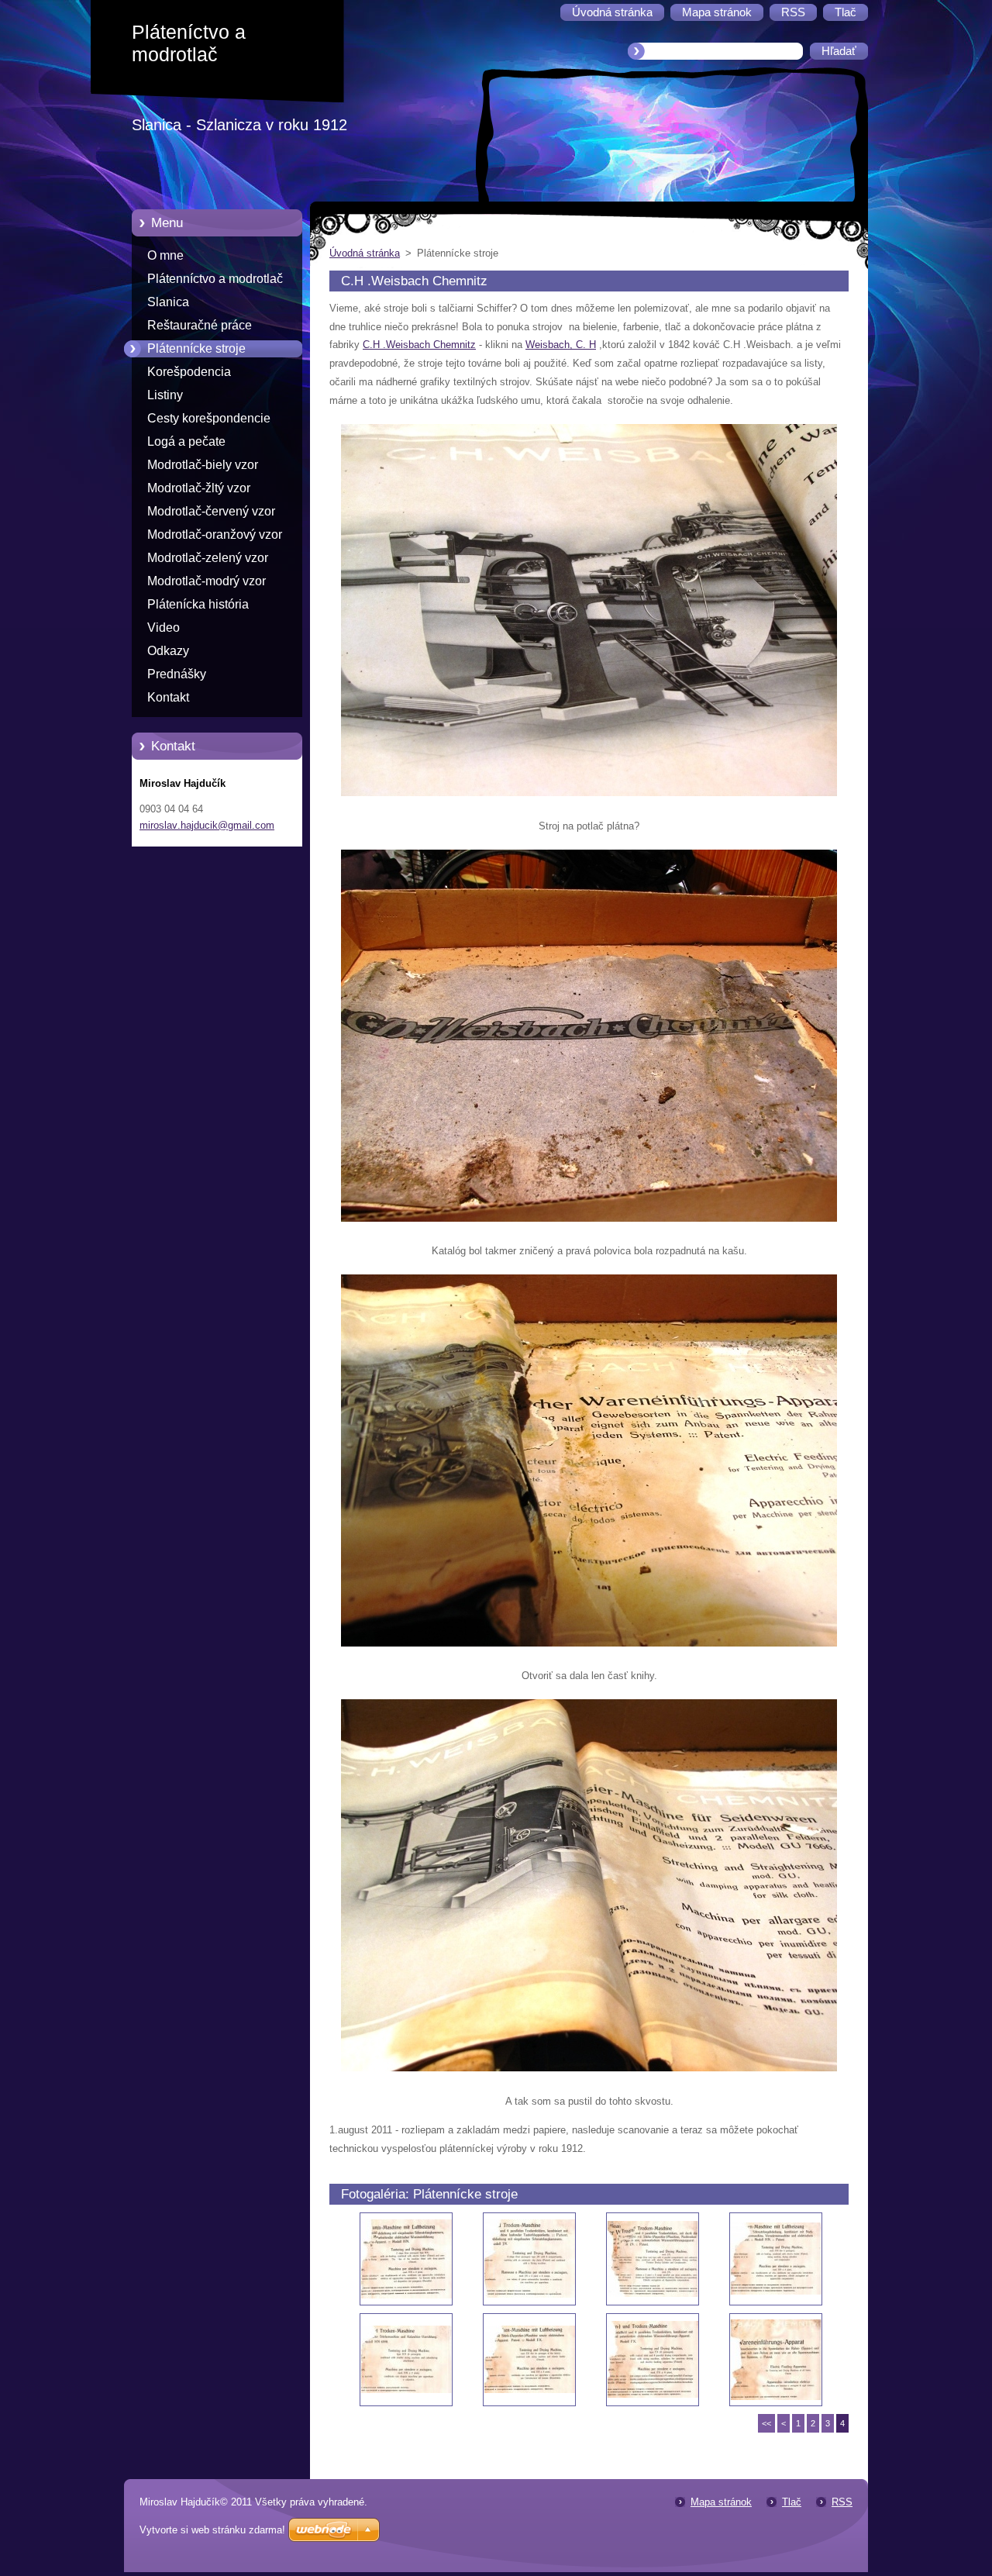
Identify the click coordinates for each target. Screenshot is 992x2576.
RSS (842, 2502)
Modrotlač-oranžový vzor (215, 535)
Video (164, 628)
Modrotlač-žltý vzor (199, 488)
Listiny (165, 395)
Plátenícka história (198, 604)
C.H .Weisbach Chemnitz (419, 345)
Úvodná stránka (365, 253)
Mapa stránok (721, 2502)
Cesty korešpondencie (209, 418)
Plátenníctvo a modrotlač (215, 279)
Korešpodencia (189, 372)
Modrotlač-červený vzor (211, 511)
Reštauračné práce (200, 325)
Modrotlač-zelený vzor (208, 558)
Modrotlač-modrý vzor (207, 581)
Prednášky (177, 674)
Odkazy (168, 651)
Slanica (168, 302)
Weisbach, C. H (561, 345)
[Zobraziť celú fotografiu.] (406, 2259)
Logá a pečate (186, 441)
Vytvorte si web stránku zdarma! (212, 2530)
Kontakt (168, 697)
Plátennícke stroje (196, 348)
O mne (165, 255)
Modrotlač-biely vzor (203, 465)
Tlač (792, 2502)
